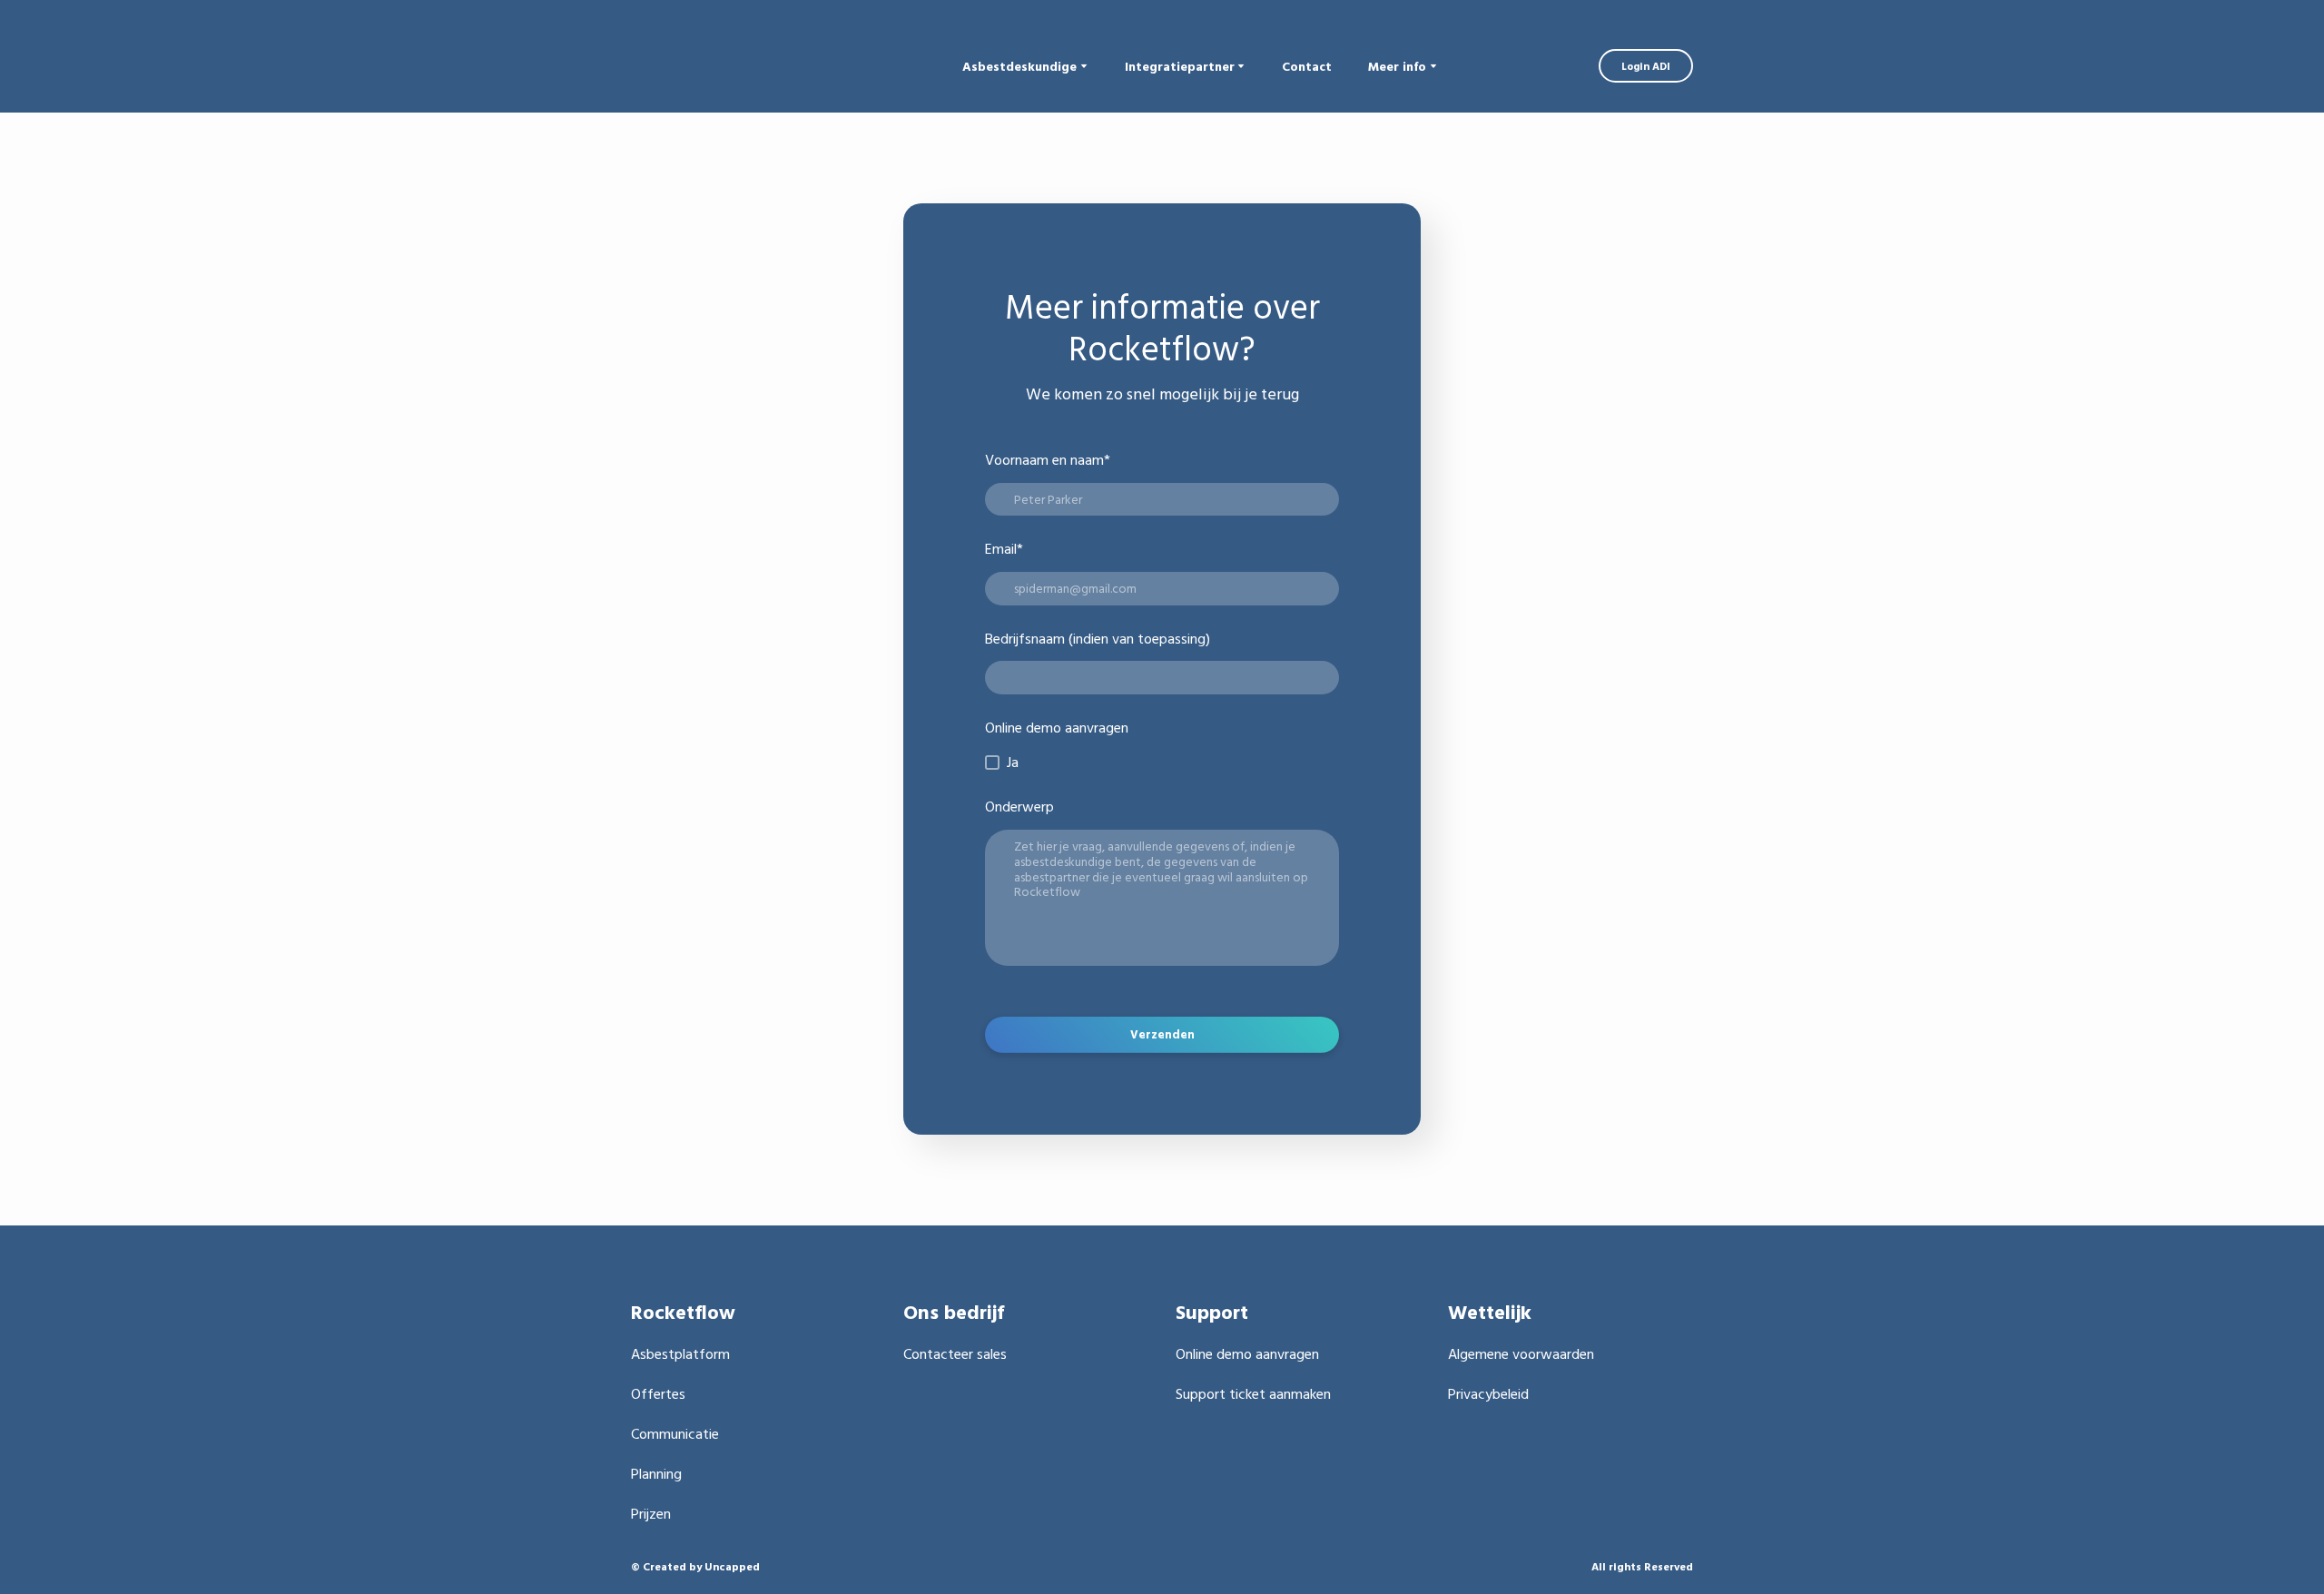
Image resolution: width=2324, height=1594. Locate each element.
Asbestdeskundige (1019, 66)
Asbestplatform (680, 1353)
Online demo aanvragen (1247, 1353)
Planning (656, 1473)
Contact (1307, 66)
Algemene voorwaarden (1521, 1353)
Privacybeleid (1488, 1393)
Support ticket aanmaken (1253, 1393)
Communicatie (675, 1433)
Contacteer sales (955, 1353)
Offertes (658, 1393)
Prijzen (651, 1513)
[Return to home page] (748, 66)
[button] (1646, 66)
